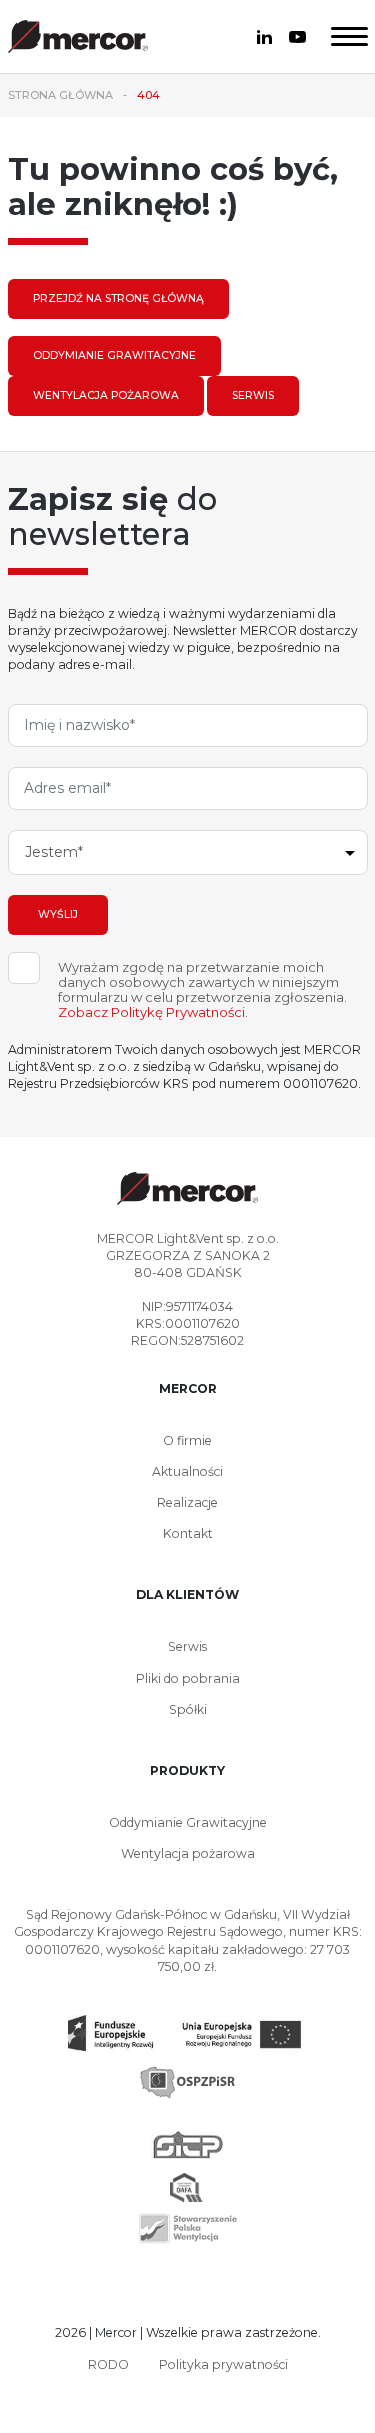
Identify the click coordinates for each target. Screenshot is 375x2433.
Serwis (253, 395)
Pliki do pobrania (188, 1678)
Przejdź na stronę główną (118, 298)
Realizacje (187, 1502)
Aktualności (187, 1471)
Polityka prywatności (223, 2364)
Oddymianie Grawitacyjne (114, 355)
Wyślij (58, 914)
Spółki (188, 1709)
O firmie (187, 1440)
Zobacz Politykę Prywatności (151, 1012)
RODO (108, 2364)
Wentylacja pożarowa (106, 395)
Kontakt (188, 1533)
